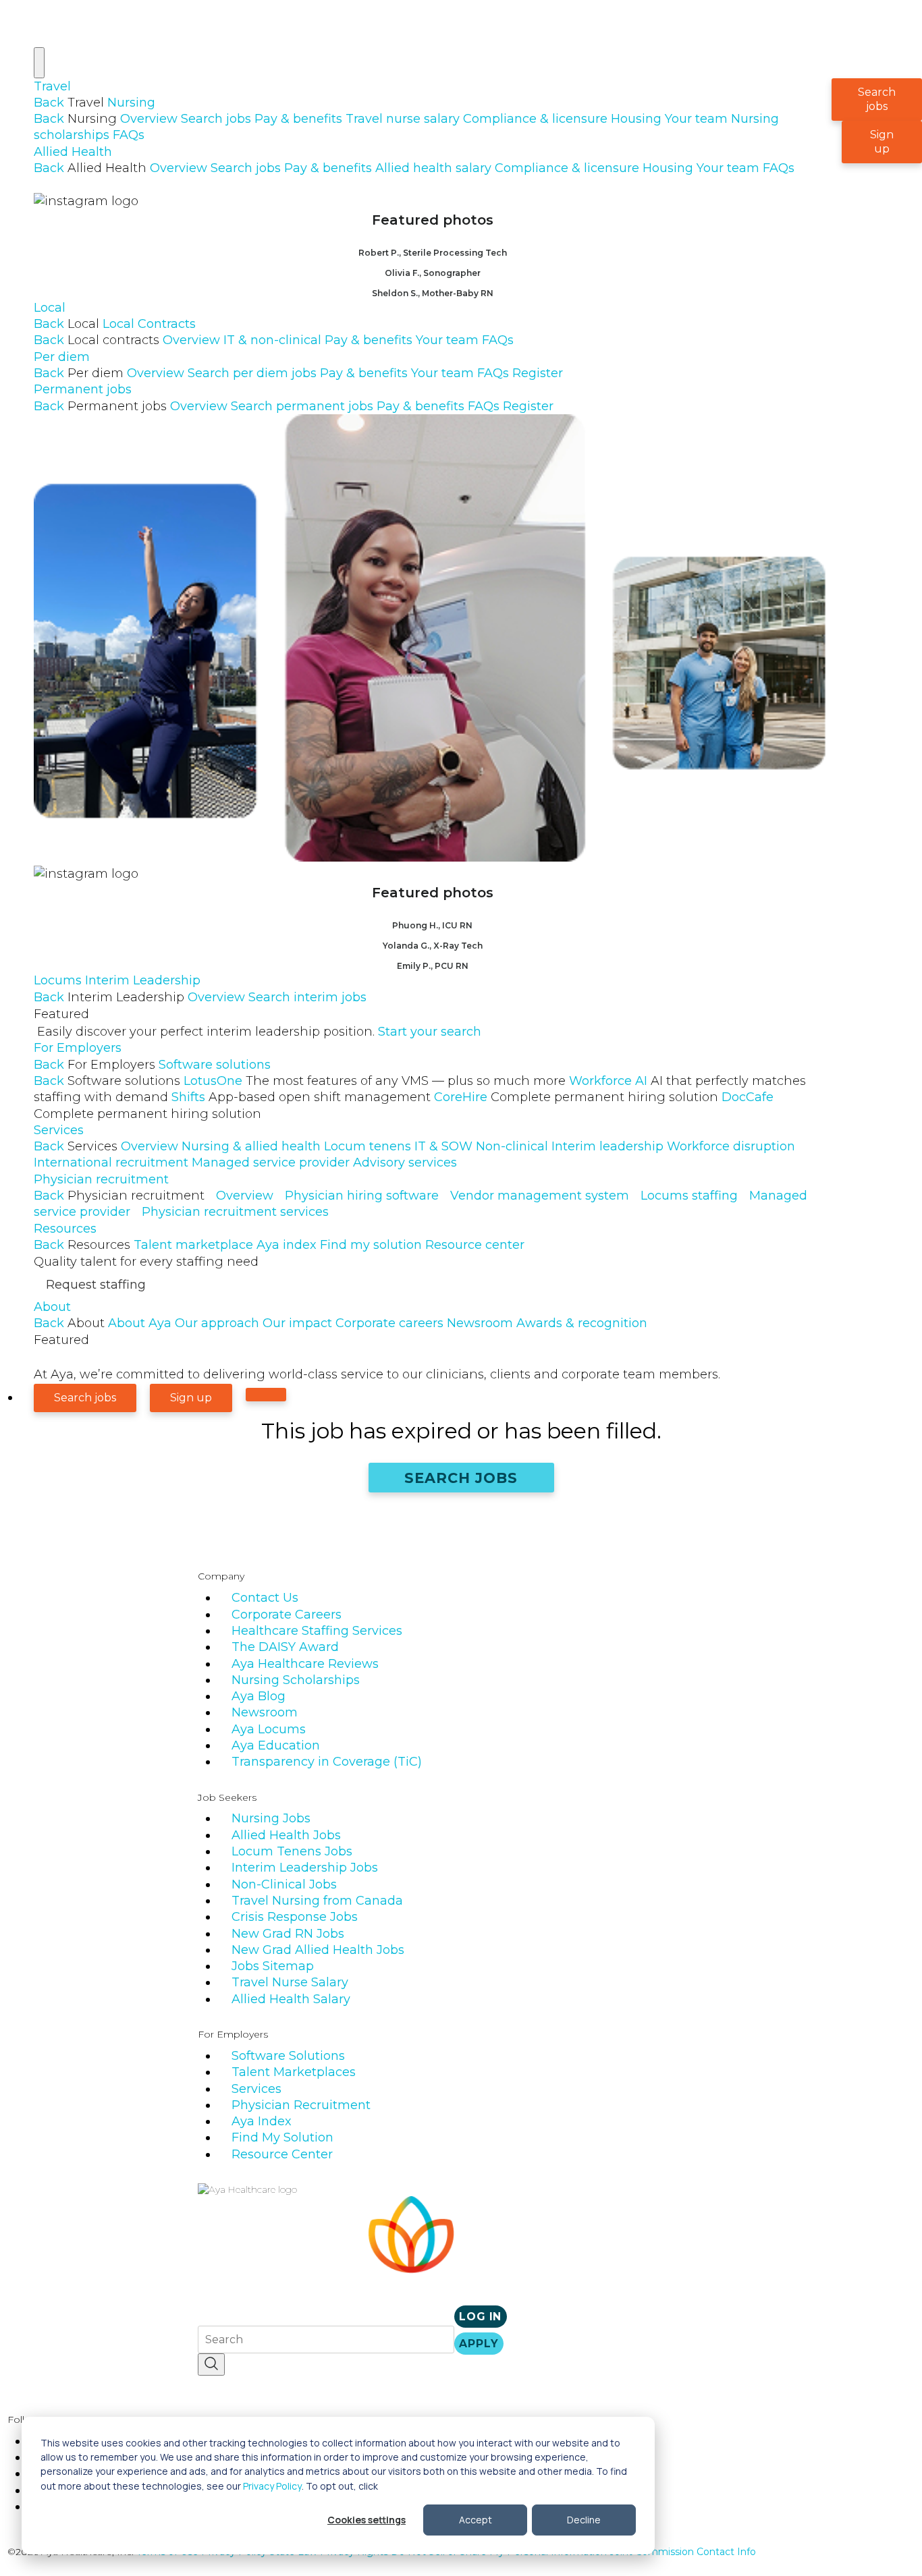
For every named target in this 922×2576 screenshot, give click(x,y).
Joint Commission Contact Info (683, 2552)
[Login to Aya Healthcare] (266, 1395)
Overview (149, 119)
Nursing (131, 103)
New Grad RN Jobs (288, 1934)
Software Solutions (288, 2056)
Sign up (882, 142)
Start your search (430, 1032)
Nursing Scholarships (296, 1680)
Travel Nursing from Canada (317, 1901)
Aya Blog (259, 1696)
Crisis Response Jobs (295, 1917)
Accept (476, 2520)
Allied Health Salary (291, 1999)
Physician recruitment (101, 1179)
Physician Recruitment (301, 2105)
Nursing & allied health (251, 1146)
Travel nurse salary (403, 119)
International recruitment (111, 1163)
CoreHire (576, 1097)
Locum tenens (368, 1146)
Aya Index (262, 2121)
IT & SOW (443, 1146)
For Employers (78, 1048)
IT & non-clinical (272, 340)
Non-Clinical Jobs (284, 1884)
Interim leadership (607, 1146)
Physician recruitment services (235, 1212)
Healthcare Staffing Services (317, 1631)
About (52, 1307)
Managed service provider (271, 1163)
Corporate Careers (287, 1615)
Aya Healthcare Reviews (305, 1664)
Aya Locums (269, 1729)
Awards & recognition (582, 1323)
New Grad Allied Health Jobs (318, 1950)
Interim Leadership (143, 980)
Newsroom (480, 1323)
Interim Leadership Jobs (305, 1868)
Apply (479, 2344)
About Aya (140, 1323)
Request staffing (96, 1285)
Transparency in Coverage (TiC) (327, 1762)
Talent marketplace (193, 1245)
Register (538, 373)
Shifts (301, 1097)
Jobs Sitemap (273, 1966)
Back (49, 103)
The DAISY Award (285, 1647)
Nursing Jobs (271, 1818)
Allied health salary (433, 168)
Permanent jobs (83, 389)
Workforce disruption (731, 1146)
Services (59, 1130)
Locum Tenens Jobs (292, 1851)
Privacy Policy (272, 2486)
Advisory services (405, 1163)
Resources (65, 1229)
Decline (584, 2520)
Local (50, 308)
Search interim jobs (307, 997)
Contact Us (265, 1598)
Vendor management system (540, 1196)
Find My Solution (282, 2137)
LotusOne (375, 1081)
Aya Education (276, 1745)
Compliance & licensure (535, 119)
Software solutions (215, 1065)
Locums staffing (689, 1196)
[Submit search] (211, 2364)
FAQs (129, 135)
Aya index (287, 1245)
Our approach (217, 1323)
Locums (58, 980)
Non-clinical (512, 1146)
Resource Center (282, 2154)
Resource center (475, 1245)
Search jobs (216, 119)
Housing (636, 119)
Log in (480, 2317)
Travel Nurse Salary (290, 1982)
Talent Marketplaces (294, 2072)
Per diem (62, 357)
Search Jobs (461, 1478)
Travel (52, 86)
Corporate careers (389, 1323)
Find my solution (371, 1245)
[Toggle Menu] (39, 63)
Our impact (297, 1323)
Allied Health (73, 152)
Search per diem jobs (252, 373)
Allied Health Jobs (286, 1835)
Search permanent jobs (302, 406)
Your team (696, 119)
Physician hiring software (362, 1196)
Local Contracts (149, 324)
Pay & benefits (298, 119)
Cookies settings (367, 2520)
